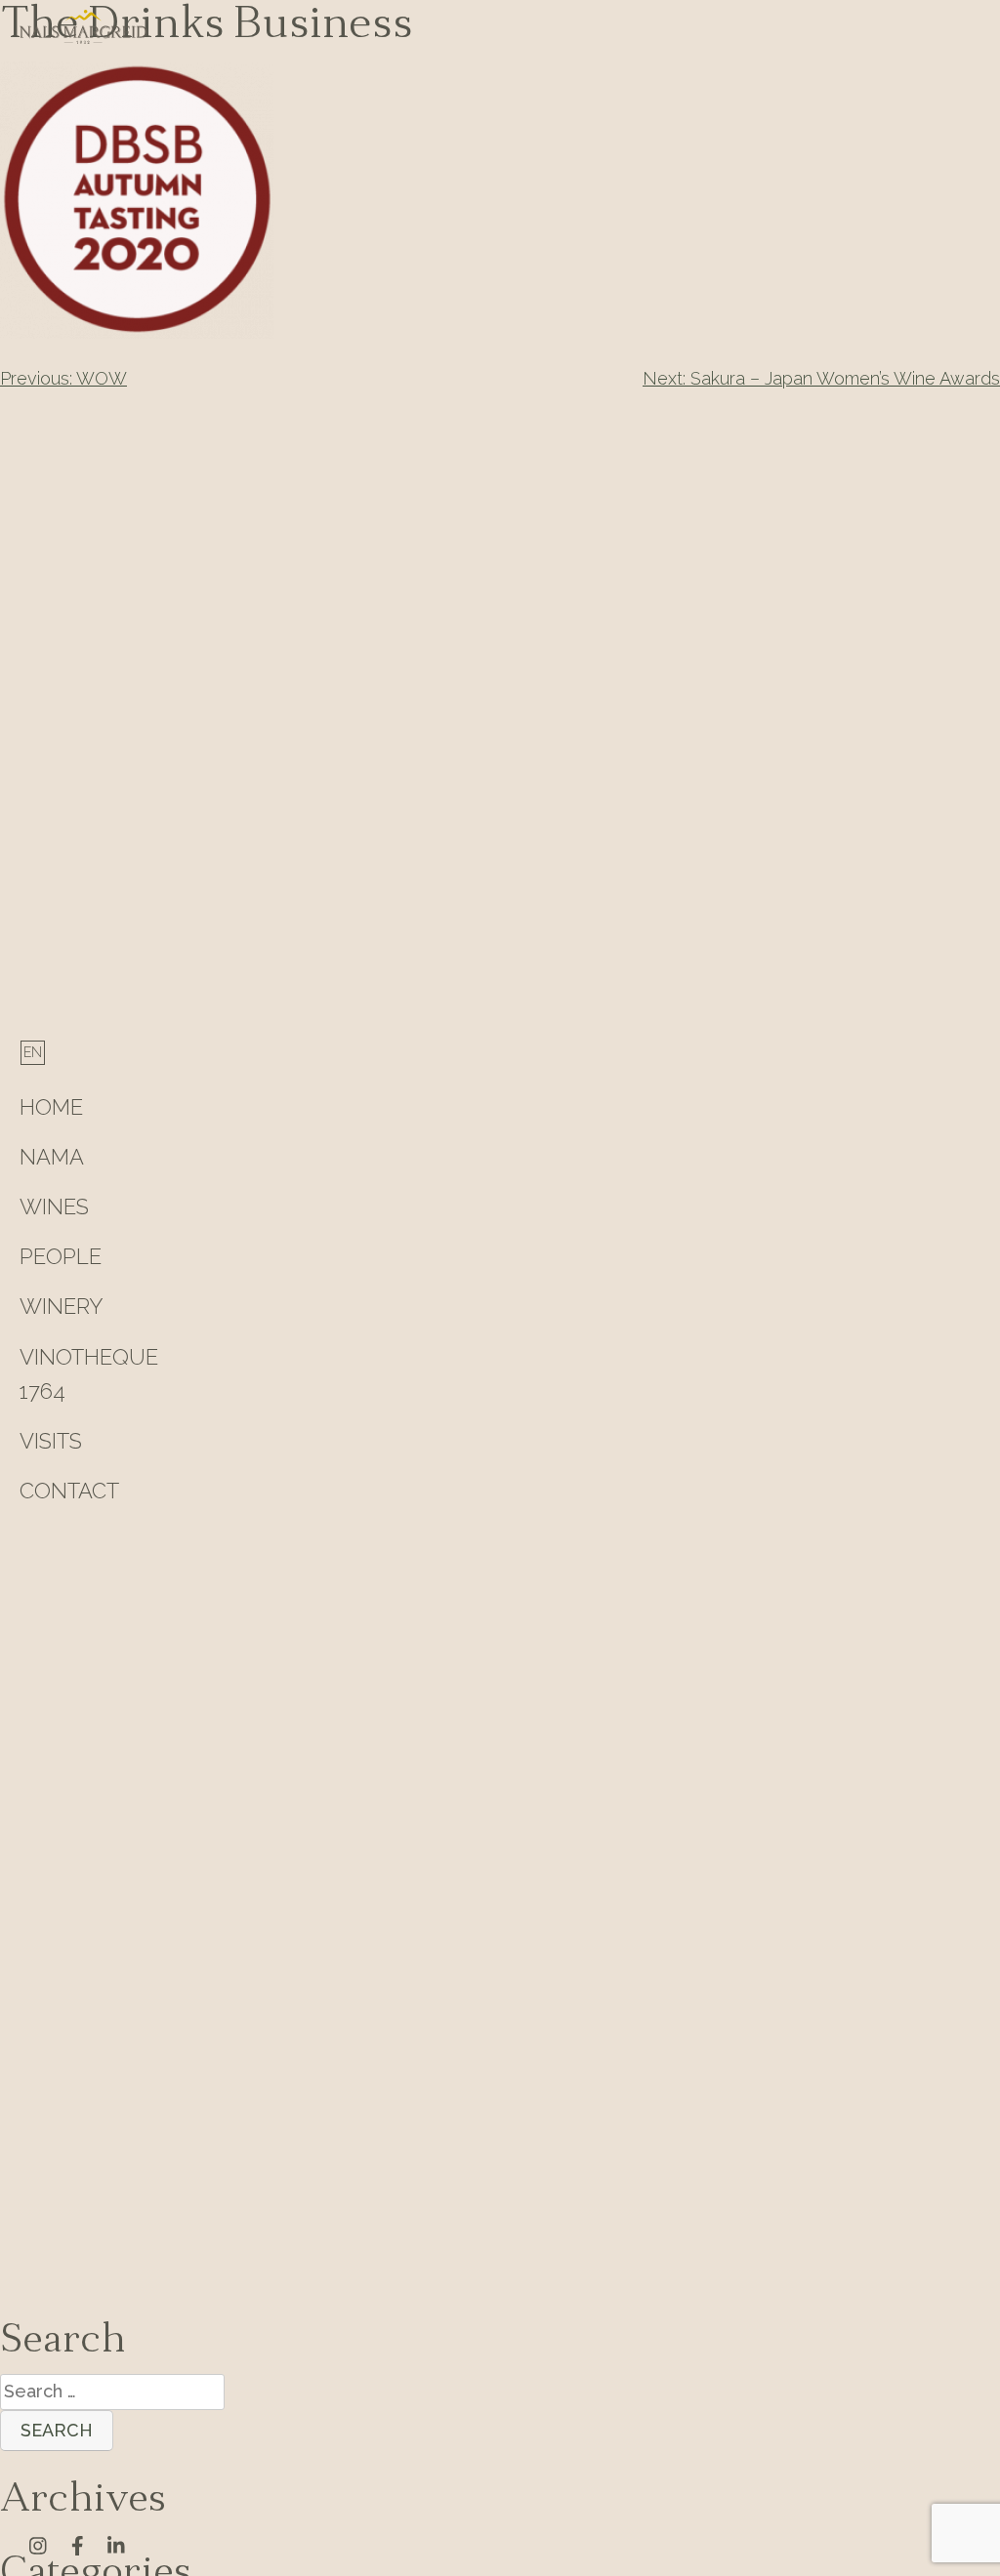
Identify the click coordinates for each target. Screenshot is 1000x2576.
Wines (54, 1206)
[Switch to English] (33, 1052)
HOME (51, 1107)
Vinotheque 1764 (89, 1374)
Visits (51, 1441)
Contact (69, 1491)
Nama (52, 1157)
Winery (62, 1306)
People (61, 1256)
